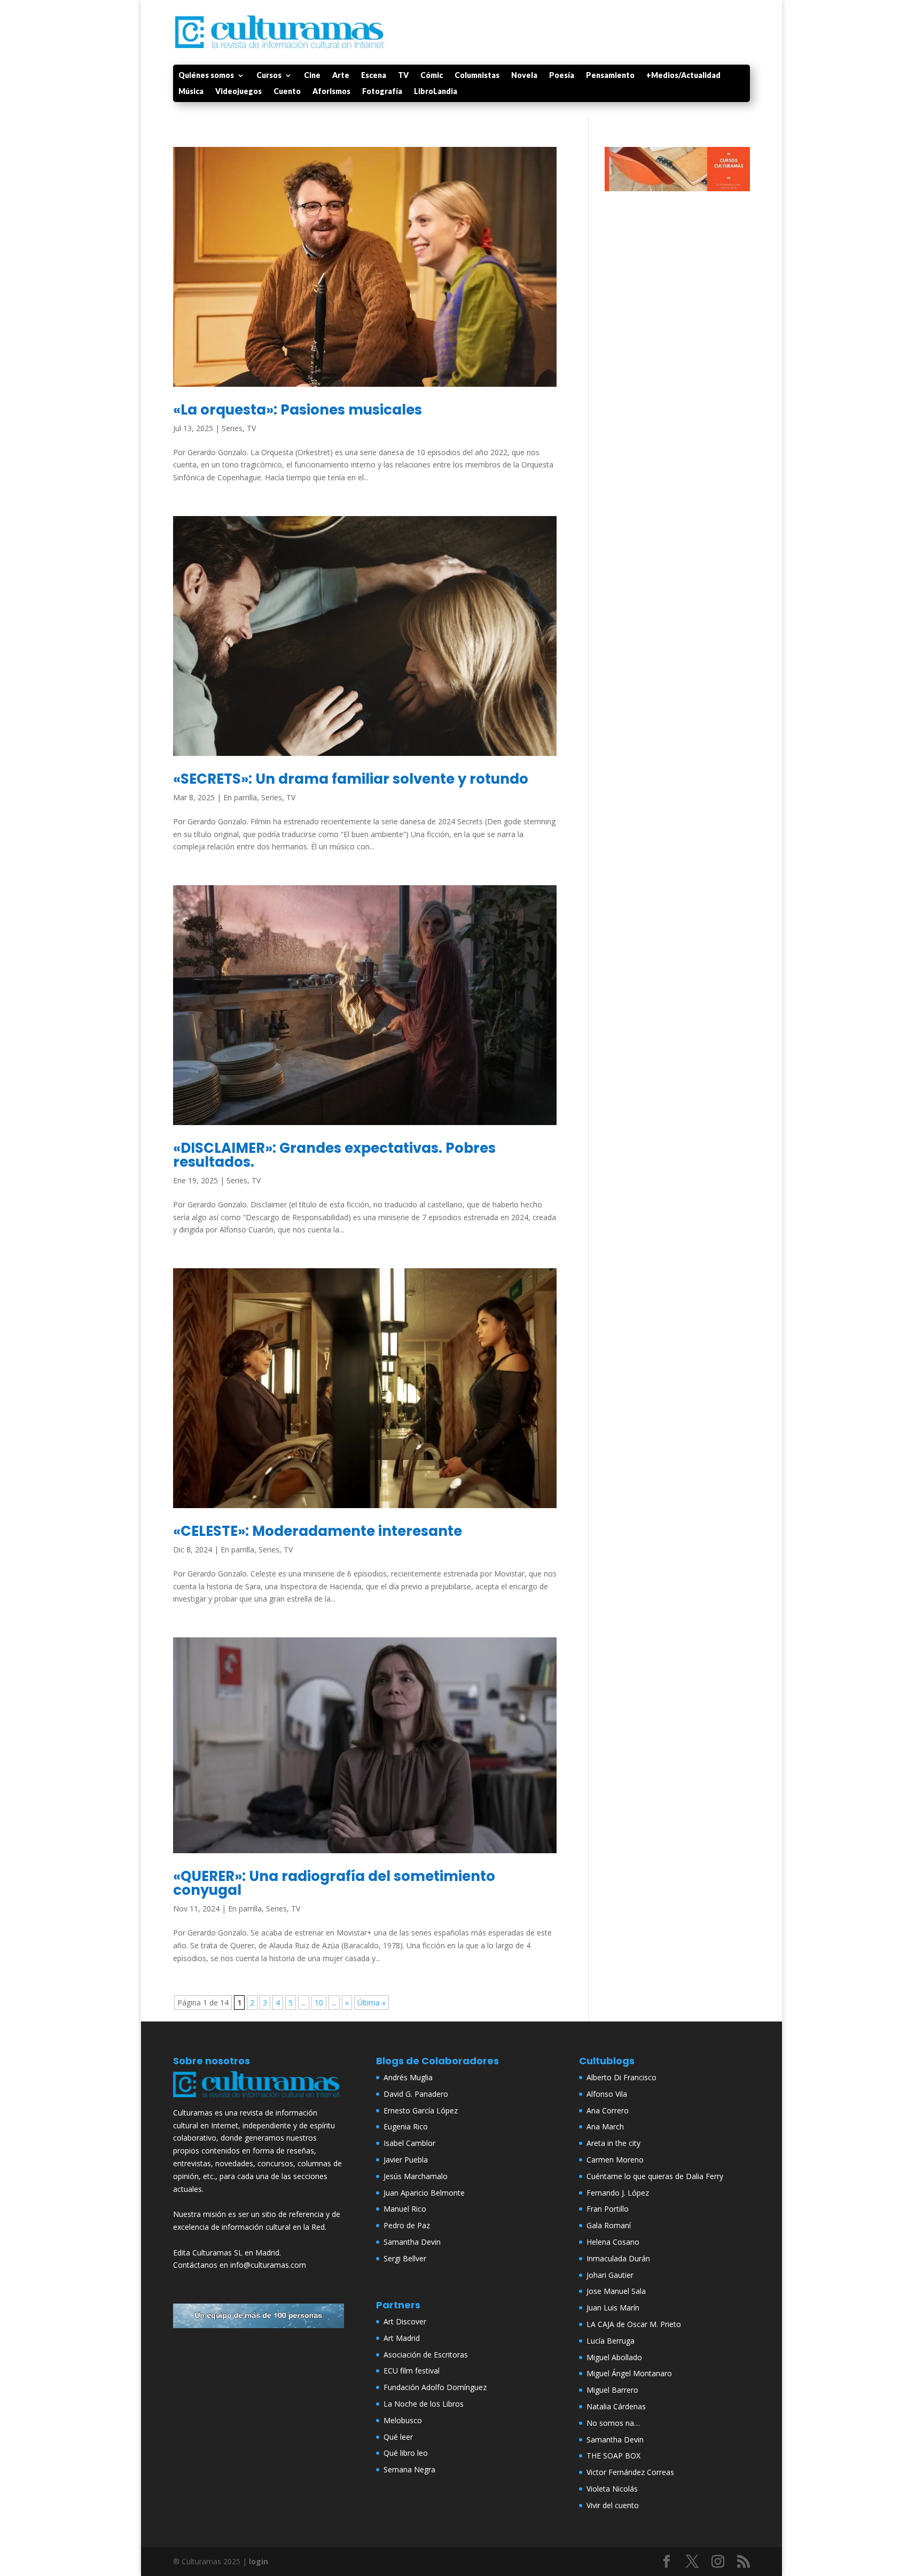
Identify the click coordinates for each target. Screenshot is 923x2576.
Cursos (269, 76)
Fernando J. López (618, 2193)
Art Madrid (402, 2338)
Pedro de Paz (407, 2225)
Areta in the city (613, 2143)
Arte (341, 76)
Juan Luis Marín (613, 2308)
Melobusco (403, 2420)
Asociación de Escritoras (426, 2355)
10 (319, 2003)
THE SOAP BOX (613, 2456)
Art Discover (405, 2321)
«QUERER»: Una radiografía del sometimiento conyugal (334, 1883)
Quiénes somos (206, 76)
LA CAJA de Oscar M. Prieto (634, 2324)
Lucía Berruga (611, 2341)
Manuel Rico (405, 2209)
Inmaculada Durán (618, 2258)
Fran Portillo (608, 2209)
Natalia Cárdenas (616, 2406)
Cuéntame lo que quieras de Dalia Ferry (655, 2176)
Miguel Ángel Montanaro (629, 2373)
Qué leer (398, 2437)
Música (191, 92)
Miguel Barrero (612, 2390)
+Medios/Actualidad (683, 76)
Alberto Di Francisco (621, 2077)
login (259, 2561)
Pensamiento (610, 76)
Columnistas (477, 76)
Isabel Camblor (409, 2143)
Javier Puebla (406, 2160)
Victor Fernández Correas (630, 2472)
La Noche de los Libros (424, 2404)
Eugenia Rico (406, 2126)
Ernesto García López (421, 2110)
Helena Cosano (613, 2242)
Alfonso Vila (607, 2094)
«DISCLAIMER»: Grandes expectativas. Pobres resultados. (334, 1155)
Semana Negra (409, 2469)
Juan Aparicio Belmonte (424, 2193)
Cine (312, 76)
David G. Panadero (416, 2094)
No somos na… (613, 2423)
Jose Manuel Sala (616, 2291)
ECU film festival (412, 2371)
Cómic (432, 76)
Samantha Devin (412, 2242)
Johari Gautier (610, 2275)
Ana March (605, 2126)
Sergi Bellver (405, 2258)
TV (403, 76)
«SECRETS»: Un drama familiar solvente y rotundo (351, 779)
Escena (374, 76)
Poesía (562, 76)
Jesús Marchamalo (416, 2176)
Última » (371, 2003)
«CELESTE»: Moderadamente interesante (318, 1531)
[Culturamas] (259, 2100)
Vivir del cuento (613, 2505)
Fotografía (382, 92)
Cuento (287, 92)
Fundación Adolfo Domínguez (435, 2387)
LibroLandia (436, 92)
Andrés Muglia (408, 2077)
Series (232, 428)
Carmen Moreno (615, 2160)
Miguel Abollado (614, 2357)
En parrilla (240, 797)
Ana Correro (608, 2110)
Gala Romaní (609, 2225)
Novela (524, 76)
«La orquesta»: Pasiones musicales (298, 410)
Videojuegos (238, 92)
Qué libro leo (406, 2453)
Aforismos (331, 92)
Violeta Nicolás (612, 2489)
